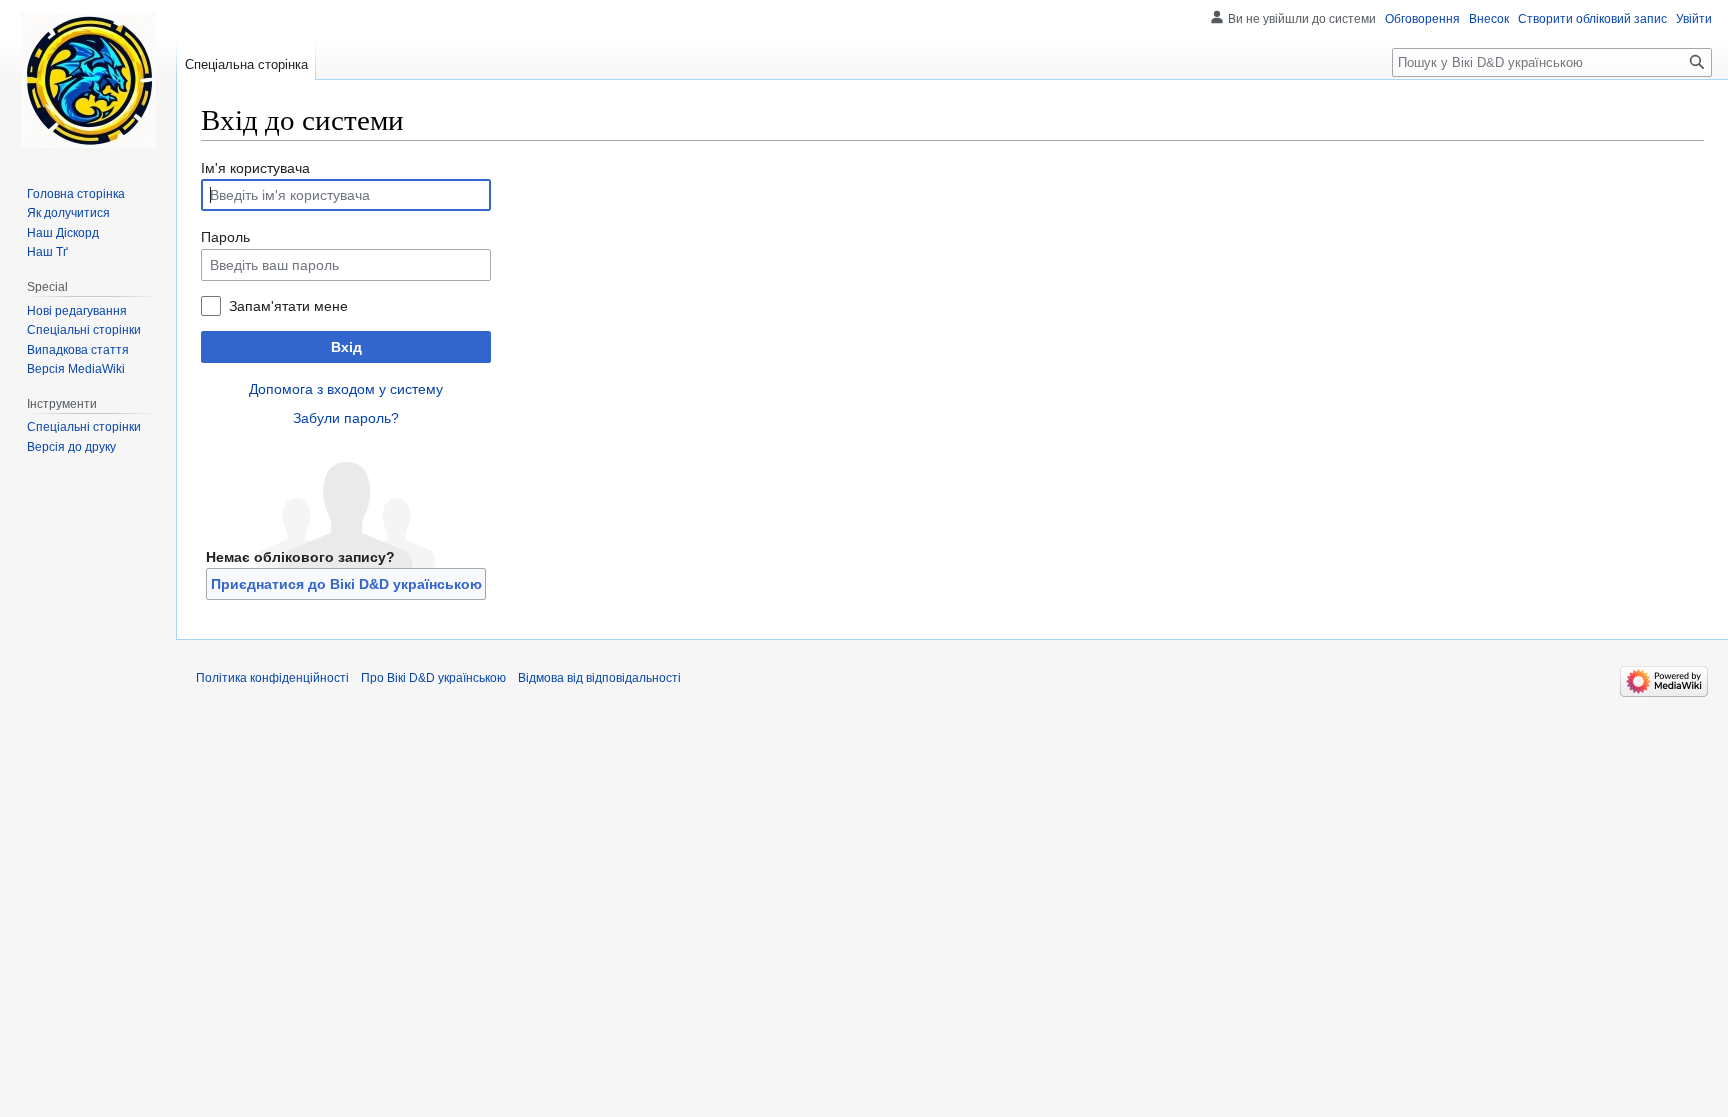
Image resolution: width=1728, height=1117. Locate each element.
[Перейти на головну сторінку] (88, 80)
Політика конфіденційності (272, 678)
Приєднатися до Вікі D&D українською (346, 584)
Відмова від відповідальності (599, 678)
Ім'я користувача (255, 168)
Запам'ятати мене (288, 306)
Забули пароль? (346, 418)
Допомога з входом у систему (346, 389)
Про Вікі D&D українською (433, 678)
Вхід (346, 347)
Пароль (225, 237)
